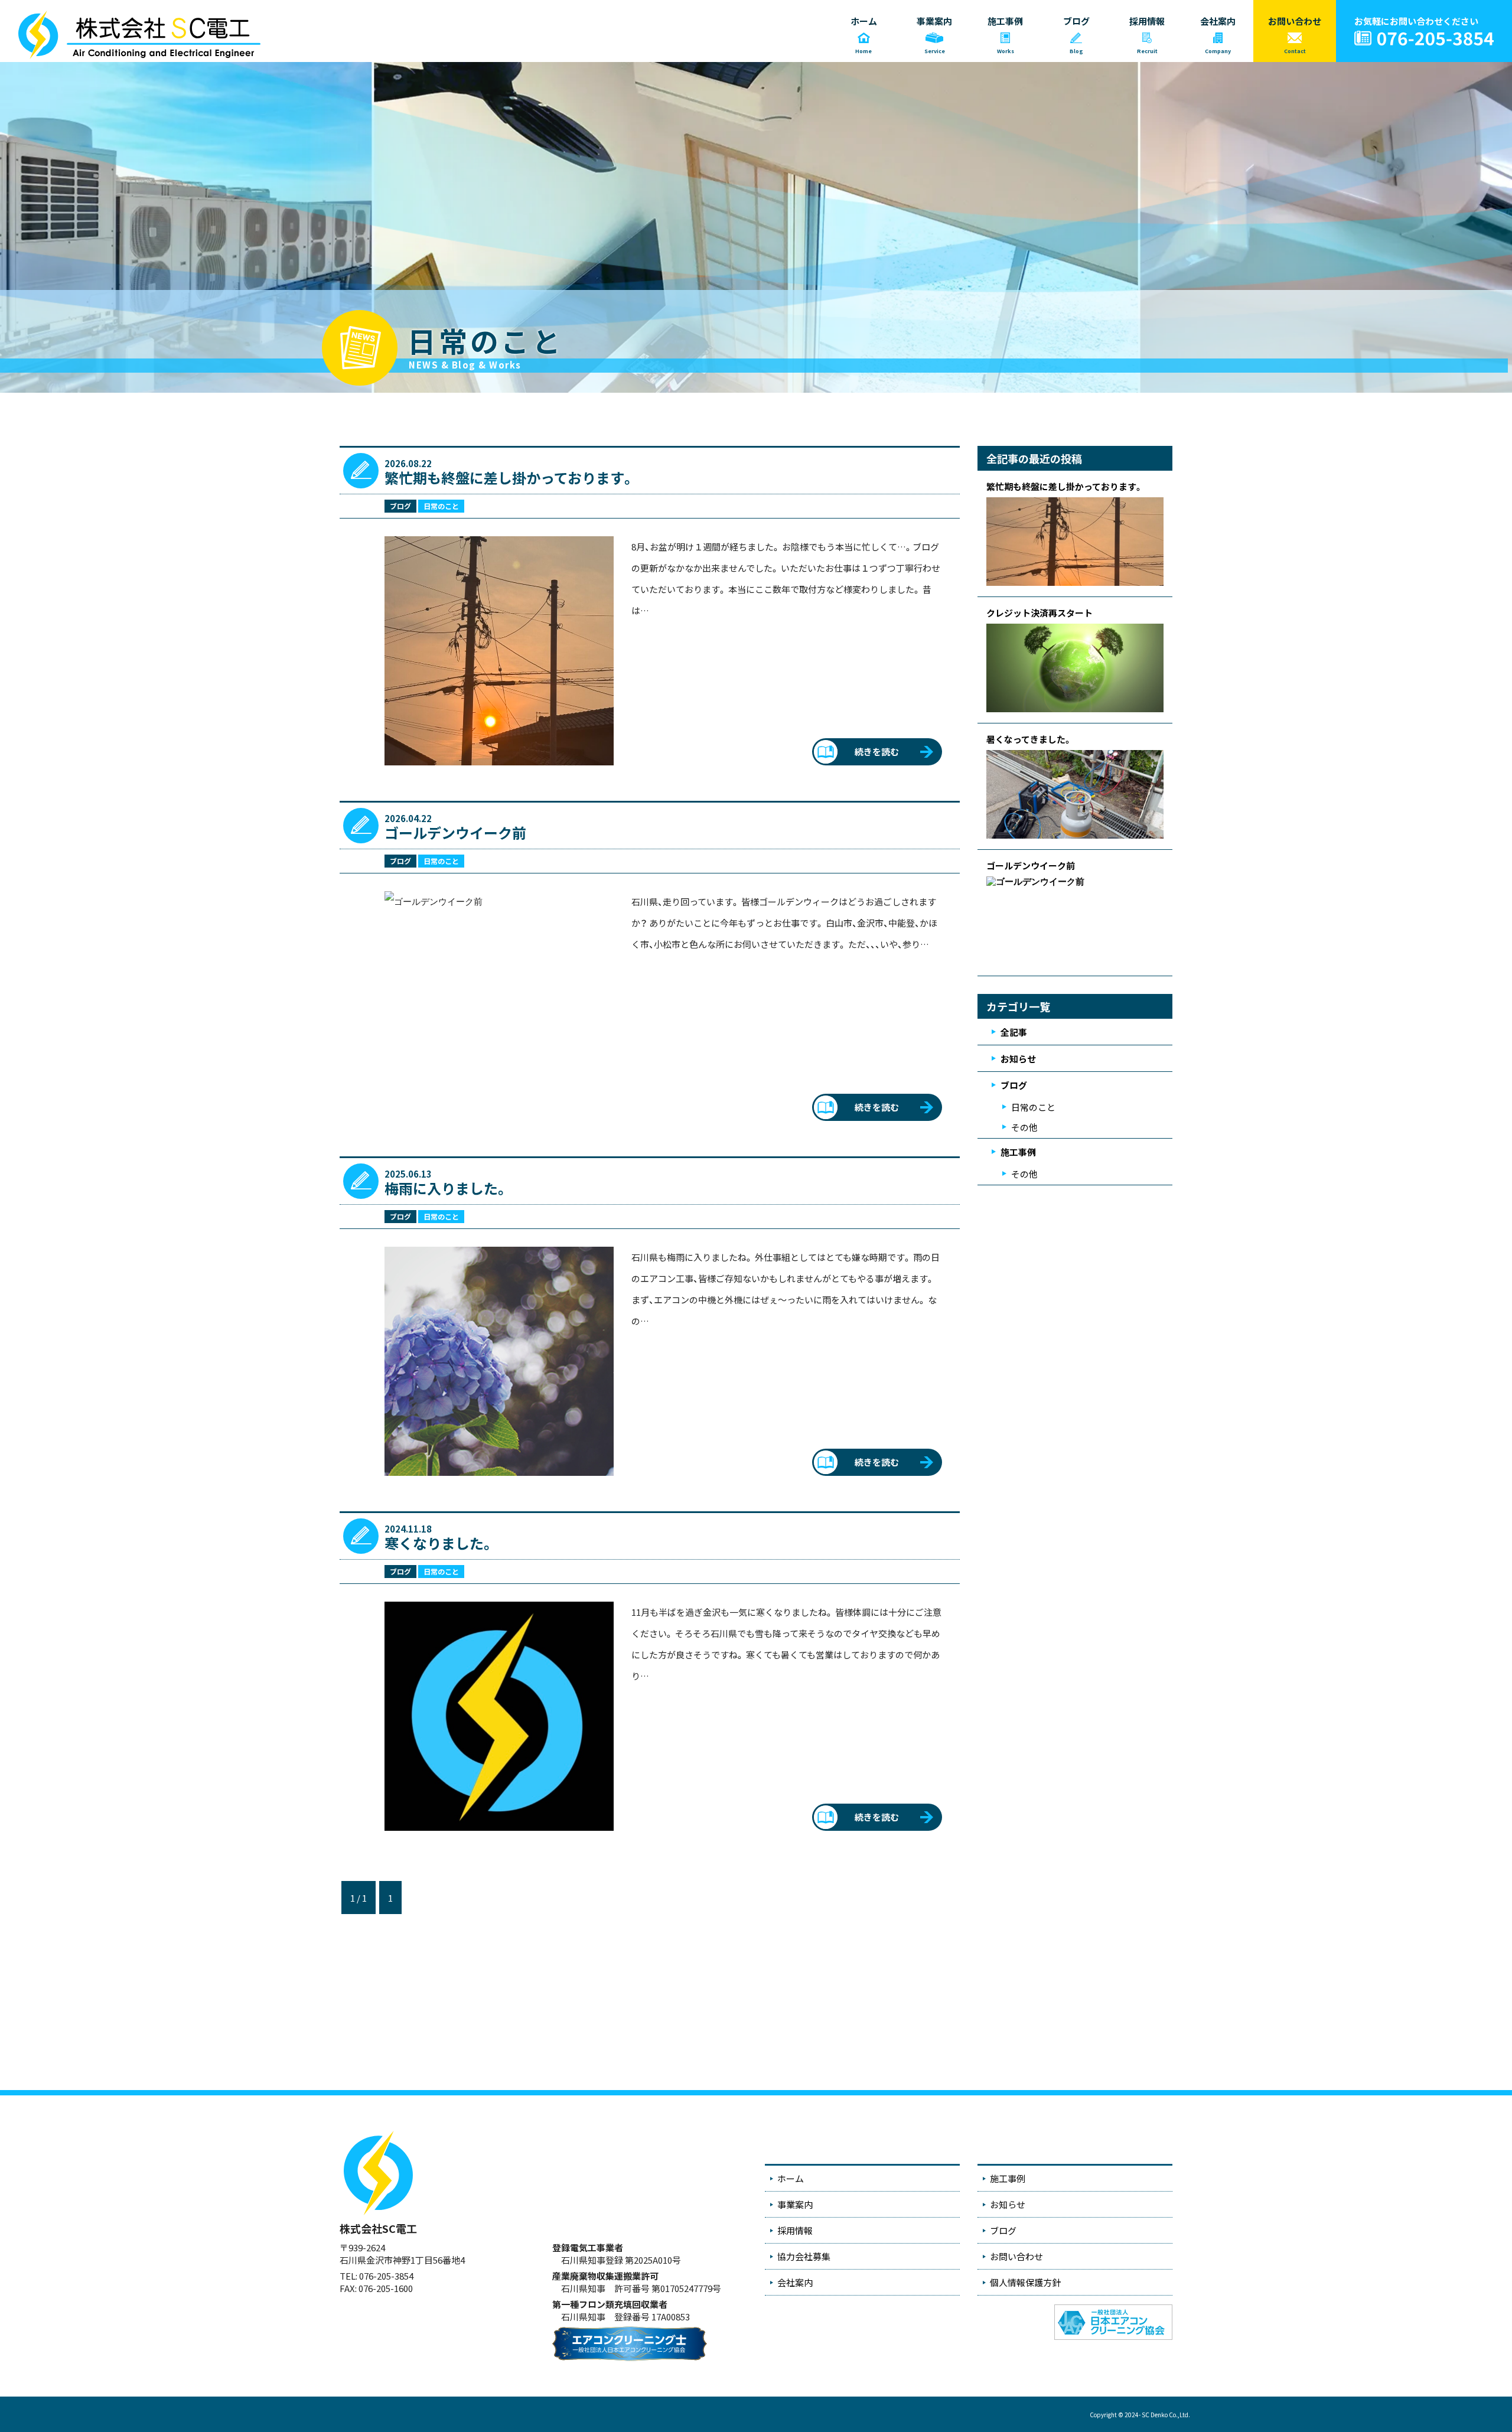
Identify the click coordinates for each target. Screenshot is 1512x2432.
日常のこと (441, 506)
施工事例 (1018, 1152)
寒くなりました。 (439, 1543)
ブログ (400, 506)
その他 (1024, 1127)
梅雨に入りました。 (447, 1188)
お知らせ (1018, 1059)
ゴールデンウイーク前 (455, 832)
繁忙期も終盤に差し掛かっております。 (510, 477)
